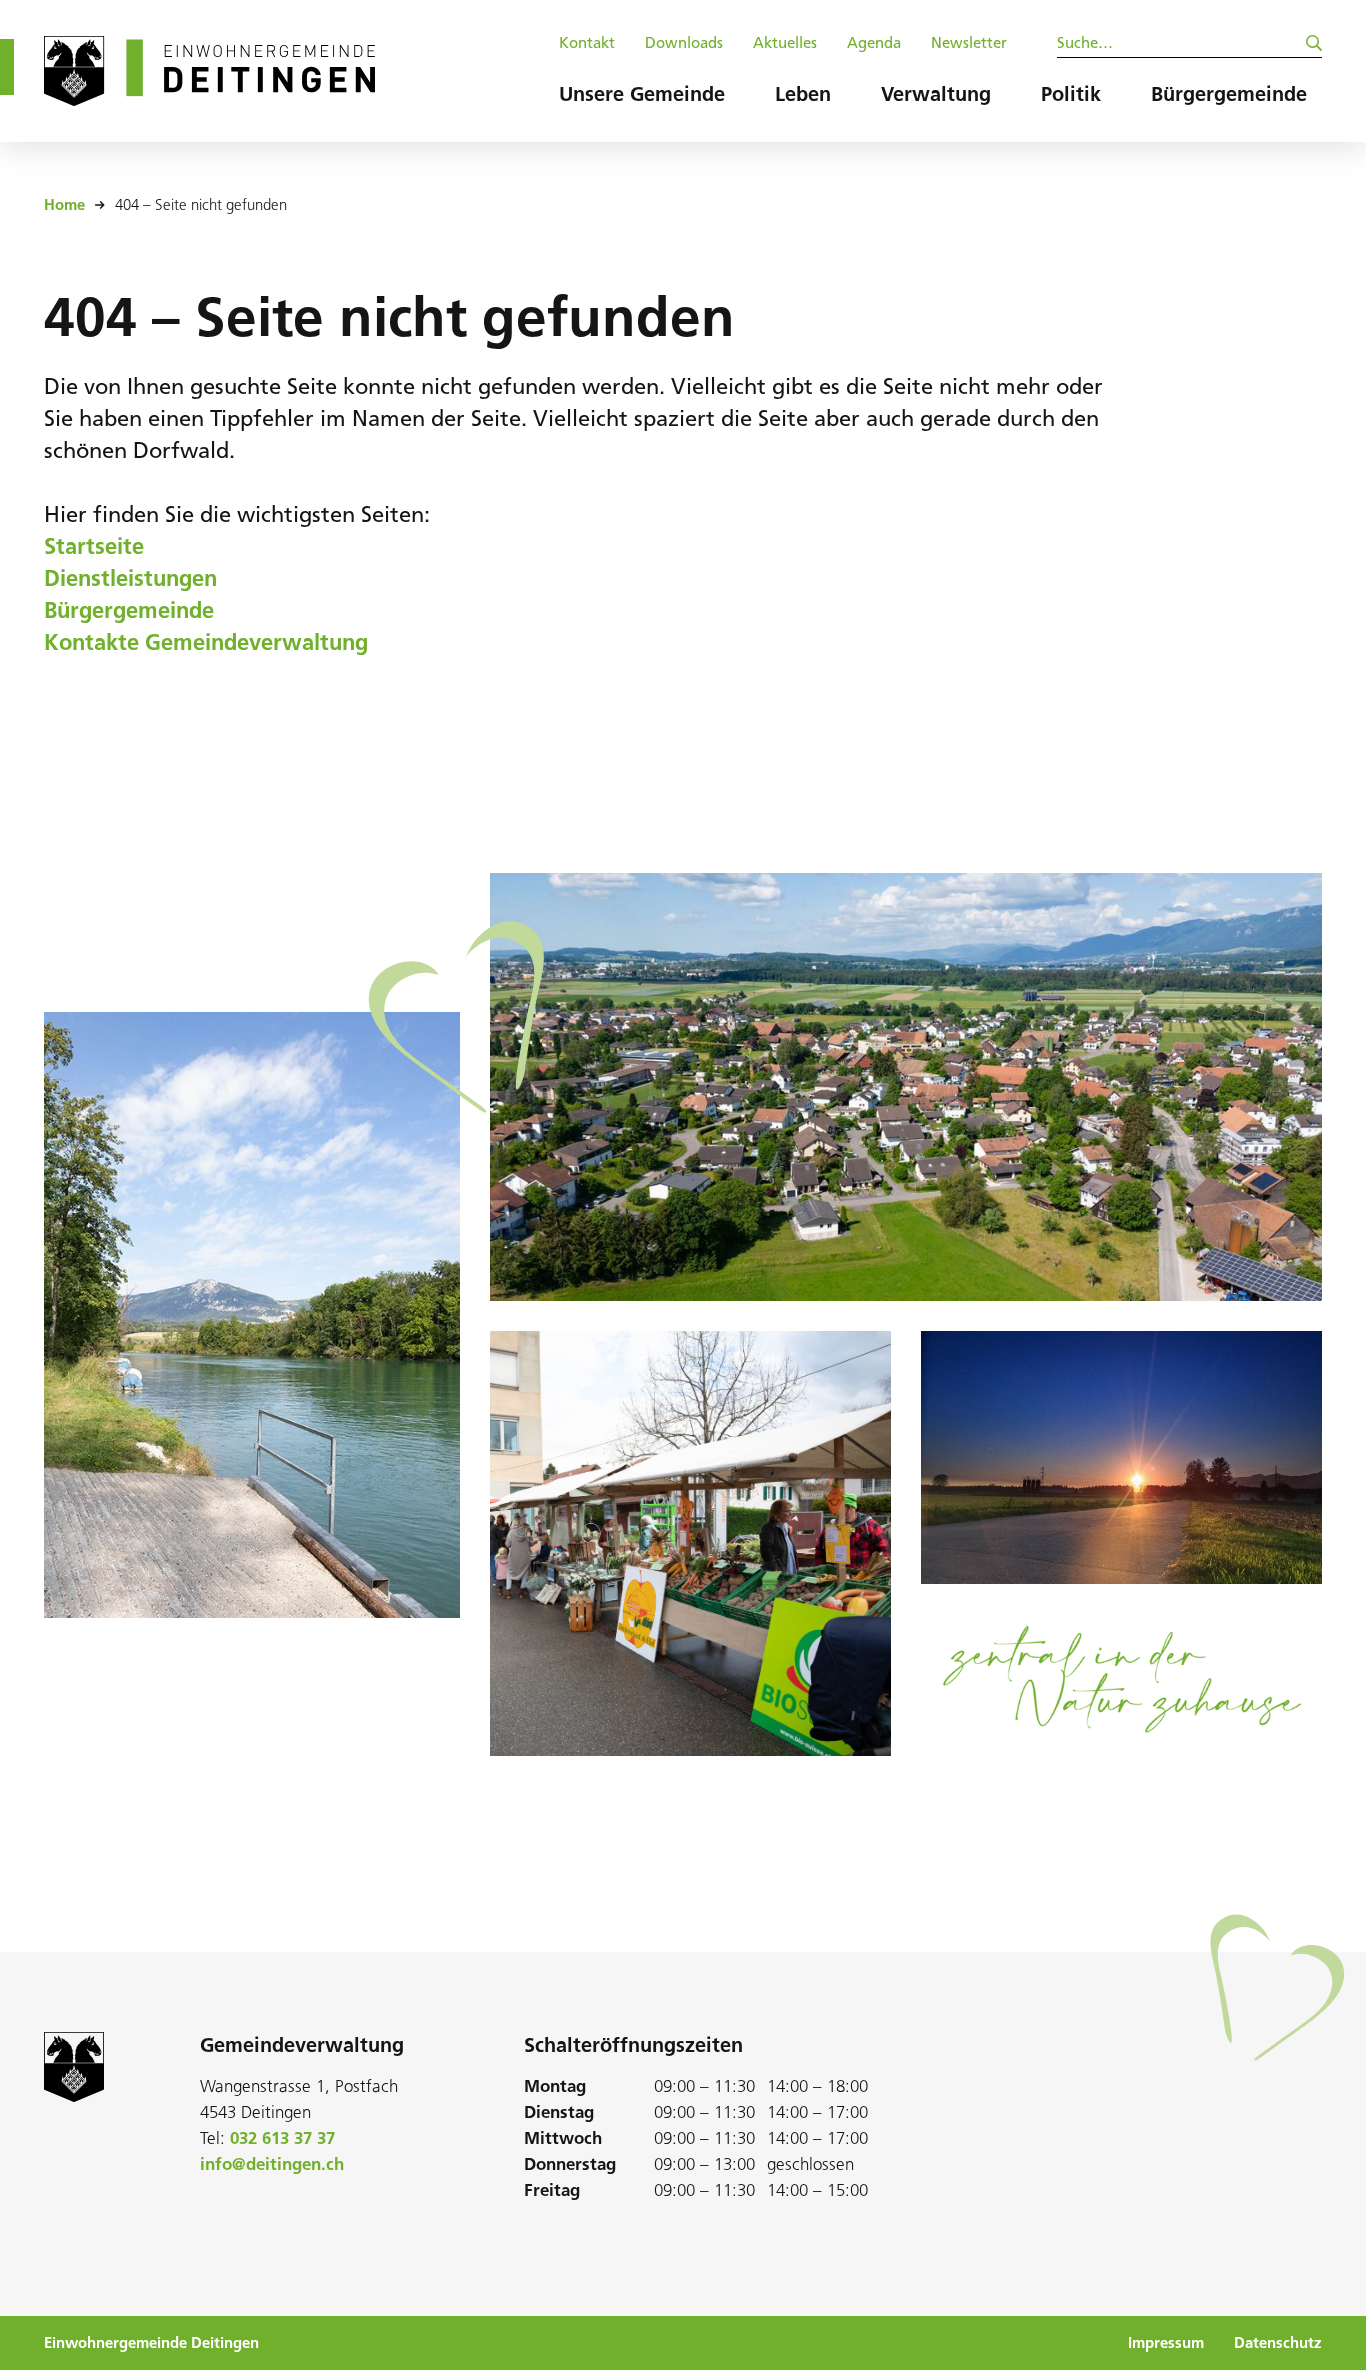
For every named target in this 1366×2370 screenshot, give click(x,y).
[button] (642, 99)
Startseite (94, 546)
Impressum (1166, 2343)
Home (64, 205)
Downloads (684, 43)
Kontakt (587, 43)
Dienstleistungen (130, 578)
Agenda (874, 43)
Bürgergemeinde (129, 610)
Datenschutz (1278, 2343)
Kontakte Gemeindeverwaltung (206, 642)
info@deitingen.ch (272, 2164)
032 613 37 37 (282, 2138)
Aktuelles (785, 43)
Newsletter (969, 43)
